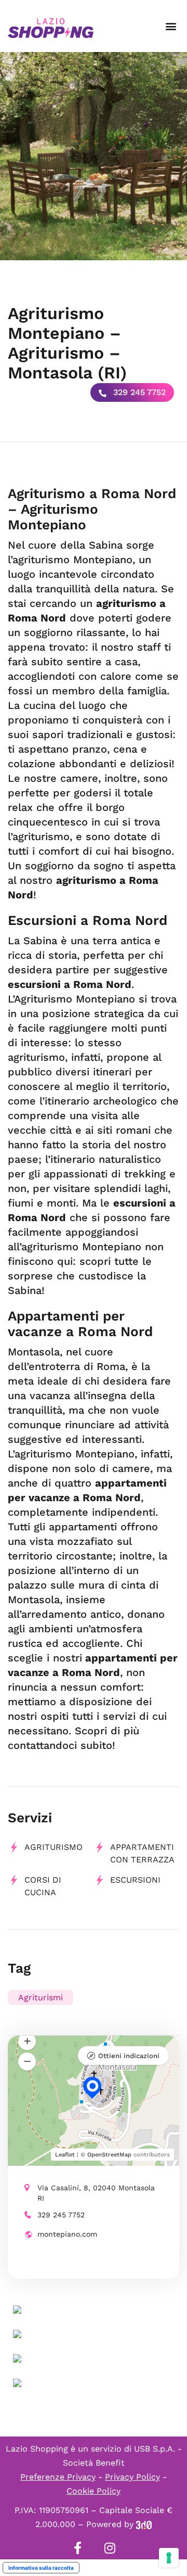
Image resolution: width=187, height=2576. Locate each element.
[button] (171, 26)
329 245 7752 (138, 392)
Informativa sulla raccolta (41, 2568)
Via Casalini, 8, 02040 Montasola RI (96, 2193)
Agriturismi (41, 1997)
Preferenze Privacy (58, 2477)
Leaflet (65, 2155)
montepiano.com (67, 2234)
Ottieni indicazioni (129, 2056)
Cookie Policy (94, 2491)
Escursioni (135, 1880)
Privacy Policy (132, 2477)
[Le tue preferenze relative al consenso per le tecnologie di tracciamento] (169, 2558)
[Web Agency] (144, 2524)
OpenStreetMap (109, 2155)
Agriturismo (54, 1847)
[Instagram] (110, 2548)
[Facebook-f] (77, 2548)
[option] (94, 156)
